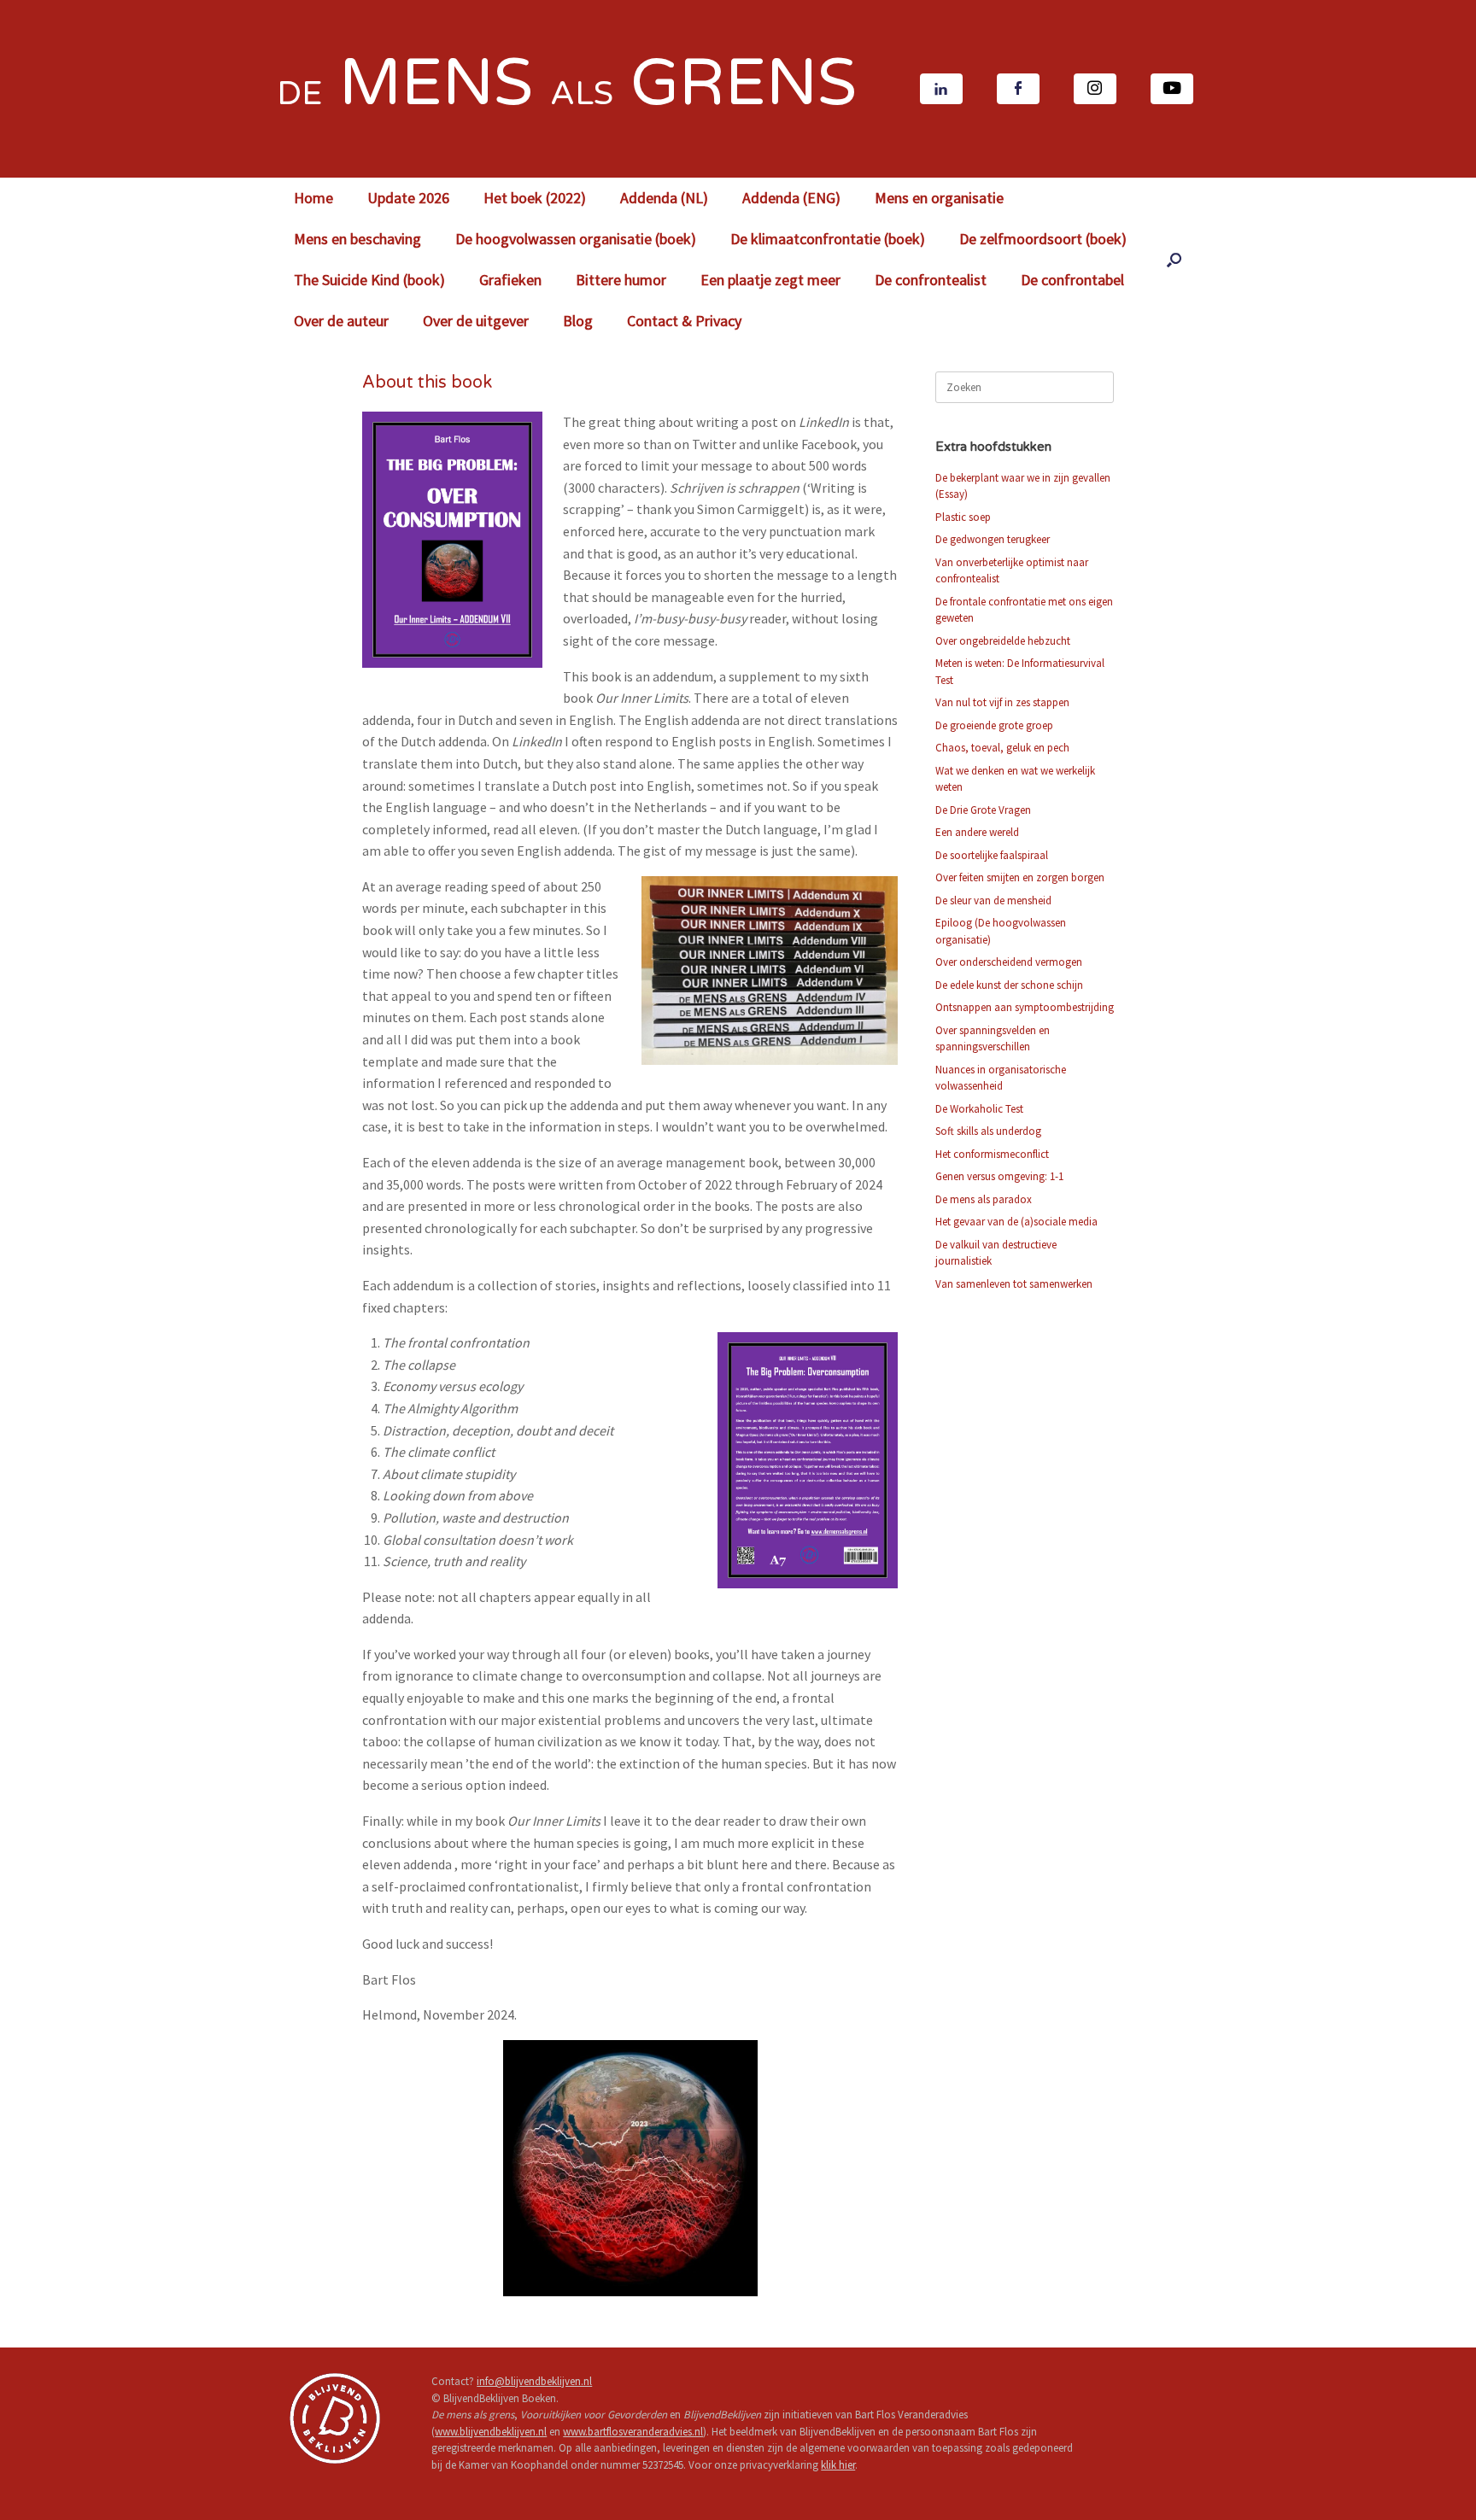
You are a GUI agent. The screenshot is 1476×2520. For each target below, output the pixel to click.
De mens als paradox (984, 1199)
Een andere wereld (977, 832)
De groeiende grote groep (994, 725)
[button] (1174, 260)
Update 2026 (408, 198)
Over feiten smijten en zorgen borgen (1020, 877)
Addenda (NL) (664, 198)
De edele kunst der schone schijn (1009, 985)
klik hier (838, 2465)
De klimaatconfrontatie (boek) (828, 239)
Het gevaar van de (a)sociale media (1016, 1222)
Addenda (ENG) (791, 198)
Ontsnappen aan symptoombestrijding (1025, 1007)
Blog (578, 321)
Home (313, 198)
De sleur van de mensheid (993, 900)
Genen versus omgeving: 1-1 (999, 1176)
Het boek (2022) (535, 198)
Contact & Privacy (684, 321)
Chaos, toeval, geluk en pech (1002, 748)
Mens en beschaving (357, 239)
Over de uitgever (476, 321)
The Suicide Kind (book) (369, 280)
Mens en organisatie (939, 198)
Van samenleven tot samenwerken (1014, 1284)
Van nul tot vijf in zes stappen (1002, 702)
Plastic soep (963, 517)
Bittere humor (621, 280)
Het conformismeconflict (992, 1154)
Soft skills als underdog (988, 1131)
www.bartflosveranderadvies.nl (633, 2432)
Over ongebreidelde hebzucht (1003, 641)
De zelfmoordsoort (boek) (1043, 239)
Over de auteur (341, 321)
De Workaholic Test (979, 1109)
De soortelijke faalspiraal (992, 855)
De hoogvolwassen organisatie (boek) (576, 239)
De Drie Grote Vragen (983, 810)
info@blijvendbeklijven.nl (534, 2381)
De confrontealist (931, 280)
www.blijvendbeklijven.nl (491, 2432)
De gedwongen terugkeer (993, 539)
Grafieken (510, 280)
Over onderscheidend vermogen (1009, 962)
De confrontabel (1072, 280)
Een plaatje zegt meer (770, 280)
